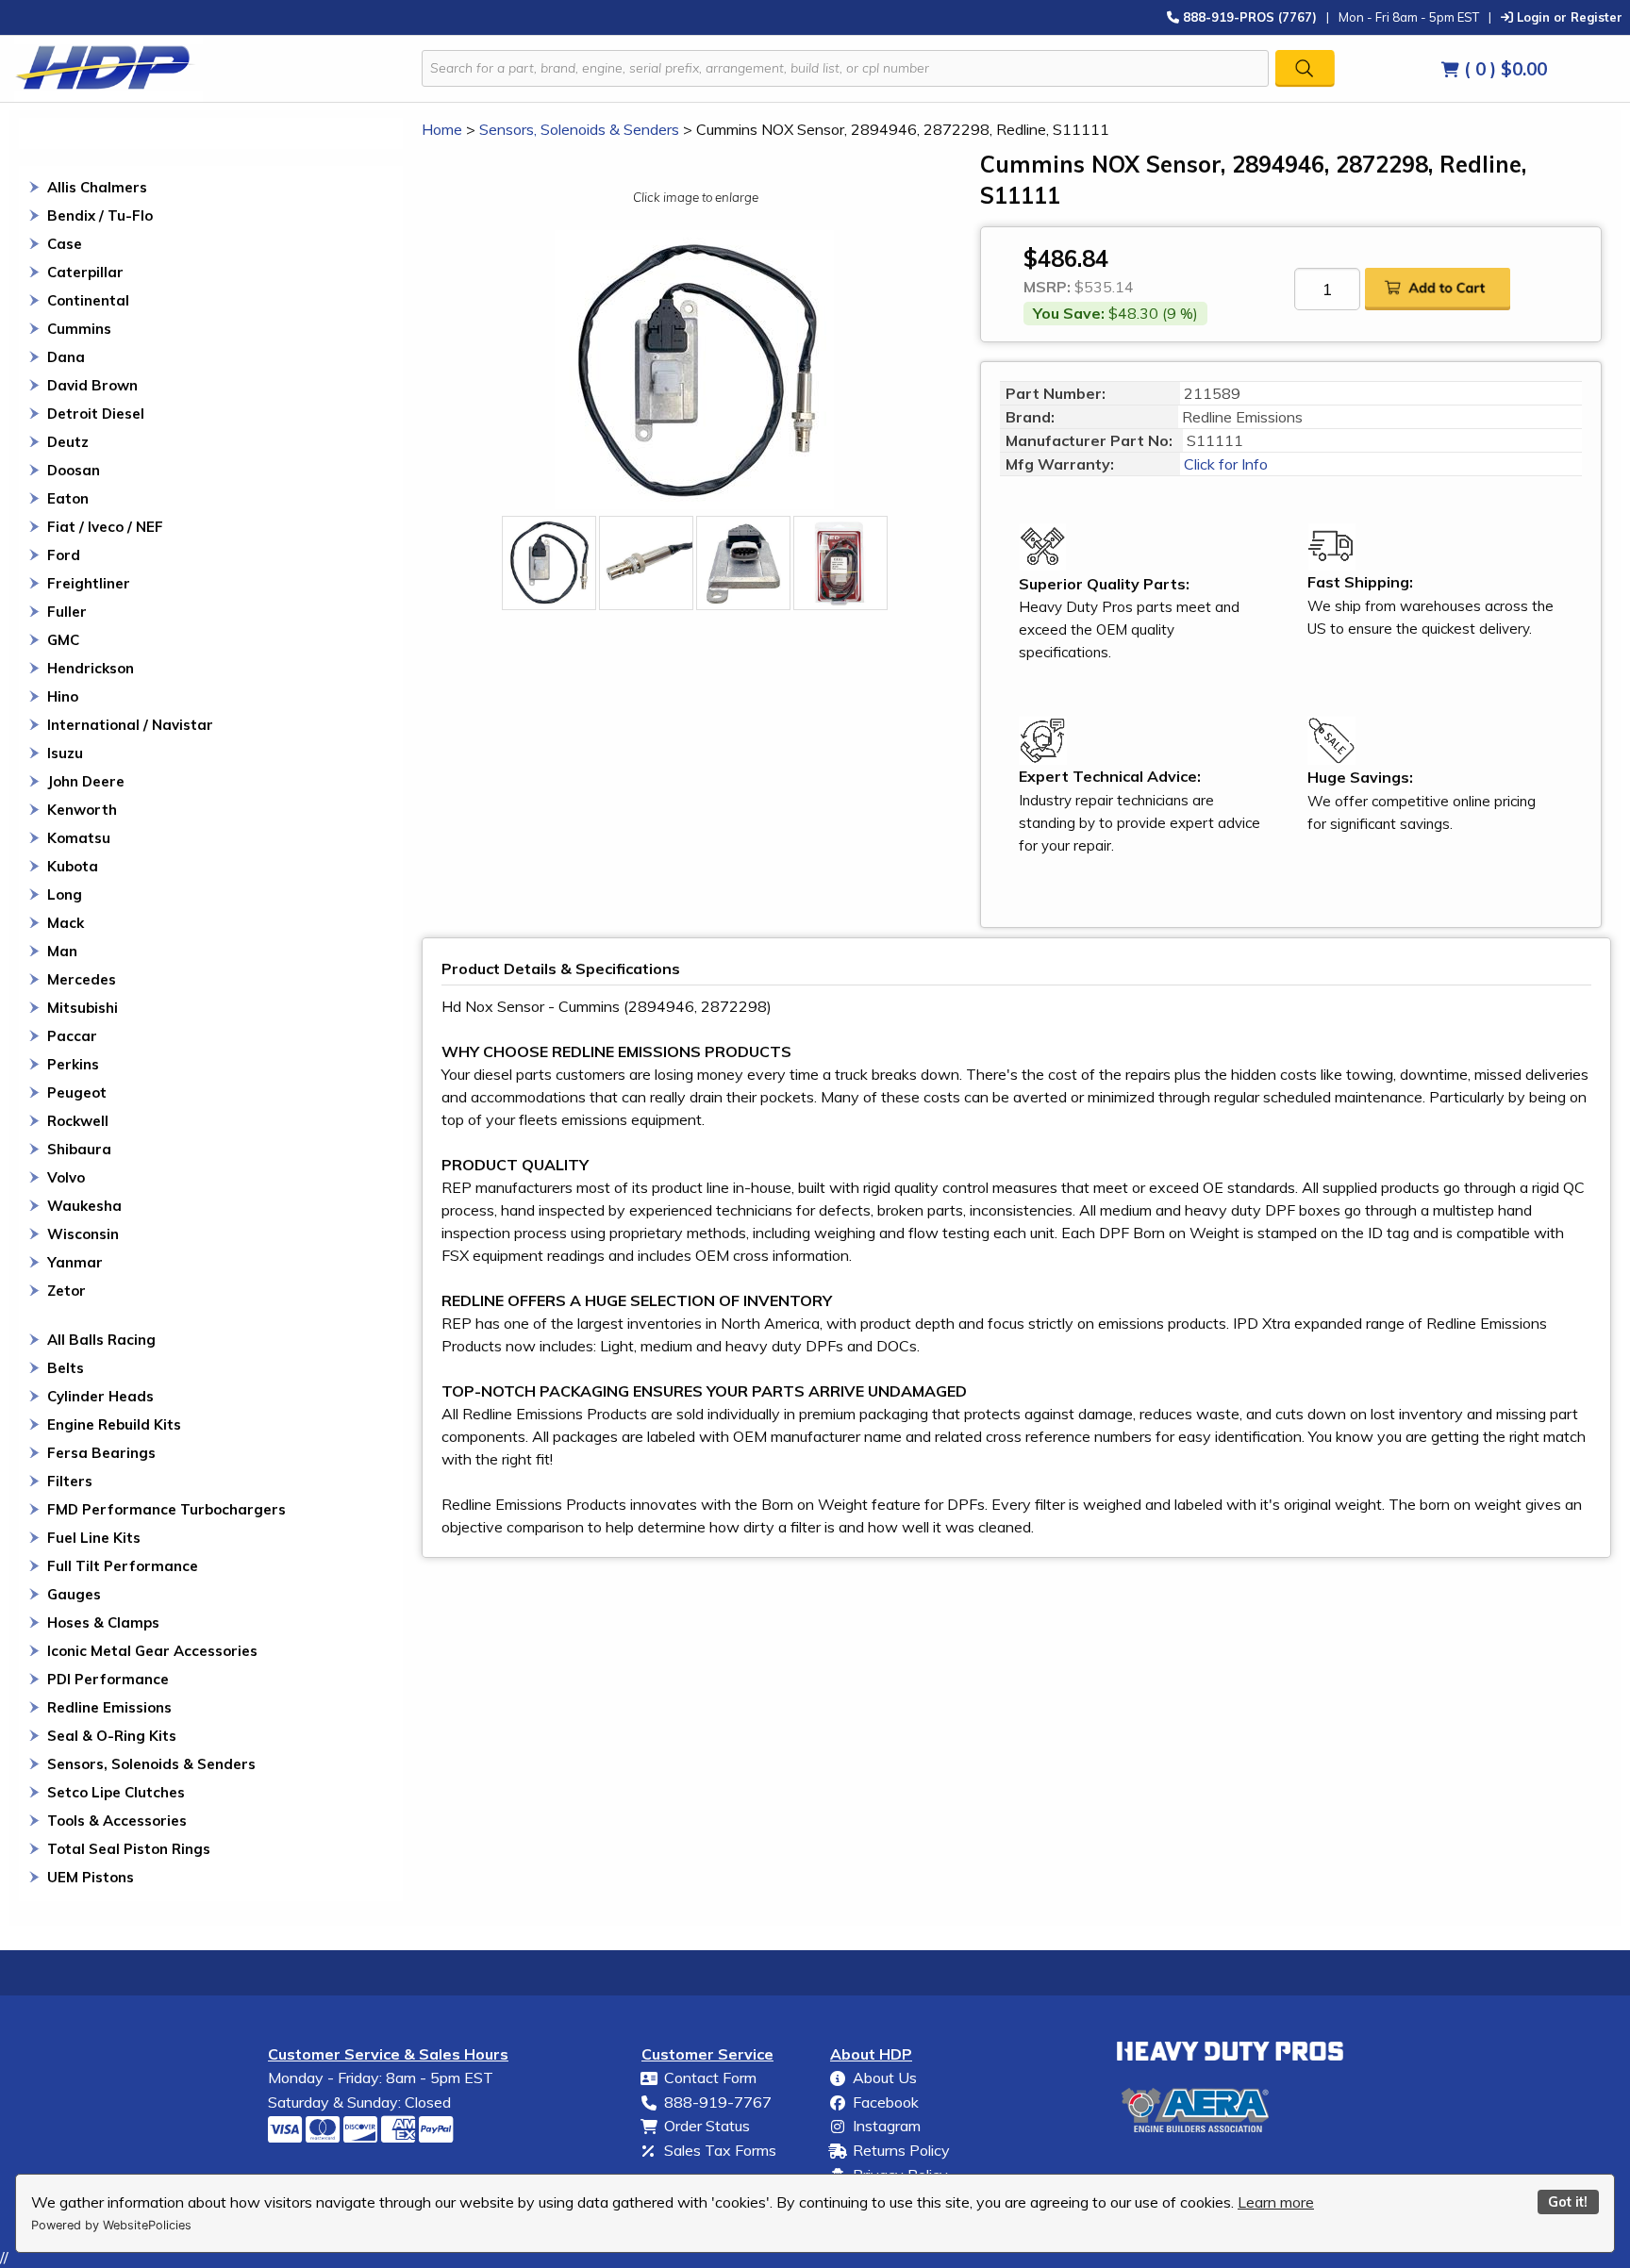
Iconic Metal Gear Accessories (152, 1651)
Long (65, 894)
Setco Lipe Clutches (116, 1792)
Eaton (68, 498)
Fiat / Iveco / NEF (105, 527)
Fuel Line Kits (94, 1538)
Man (62, 951)
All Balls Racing (101, 1340)
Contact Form (710, 2078)
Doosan (74, 470)
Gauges (74, 1594)
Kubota (73, 866)
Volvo (66, 1177)
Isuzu (65, 753)
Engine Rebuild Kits (114, 1424)
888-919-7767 (718, 2102)
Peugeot (77, 1093)
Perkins (73, 1064)
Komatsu (79, 838)
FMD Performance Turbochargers (166, 1509)
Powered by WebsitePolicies (111, 2225)
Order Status (707, 2126)
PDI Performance (108, 1679)
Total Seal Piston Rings (129, 1849)
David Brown (92, 385)
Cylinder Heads (100, 1396)
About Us (885, 2078)
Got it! (1568, 2202)
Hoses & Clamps (103, 1622)
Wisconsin (83, 1234)
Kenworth (82, 810)
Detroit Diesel (96, 414)
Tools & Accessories (117, 1821)
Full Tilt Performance (123, 1566)
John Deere (86, 781)
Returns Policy (901, 2150)
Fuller (67, 612)
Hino (63, 696)
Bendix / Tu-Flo (100, 215)
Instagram (887, 2126)
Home (442, 129)
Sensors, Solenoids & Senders (151, 1764)
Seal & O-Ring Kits (112, 1736)
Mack (66, 923)
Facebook (886, 2102)
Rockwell (78, 1121)
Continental (88, 300)
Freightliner (89, 583)
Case (65, 244)
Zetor (67, 1291)
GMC (63, 640)
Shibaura (79, 1149)
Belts (66, 1368)
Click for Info (1224, 464)
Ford (64, 555)
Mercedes (82, 979)
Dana (66, 357)
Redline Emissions (109, 1707)
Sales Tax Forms (720, 2150)
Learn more (1276, 2202)
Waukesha (84, 1206)
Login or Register (1568, 17)
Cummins (79, 329)
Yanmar (75, 1262)
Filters (70, 1481)
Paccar (72, 1036)
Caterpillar (85, 272)
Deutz (68, 442)
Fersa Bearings (101, 1453)
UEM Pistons (91, 1877)
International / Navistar (130, 725)
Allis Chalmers (97, 187)
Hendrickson (91, 668)
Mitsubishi (83, 1008)
